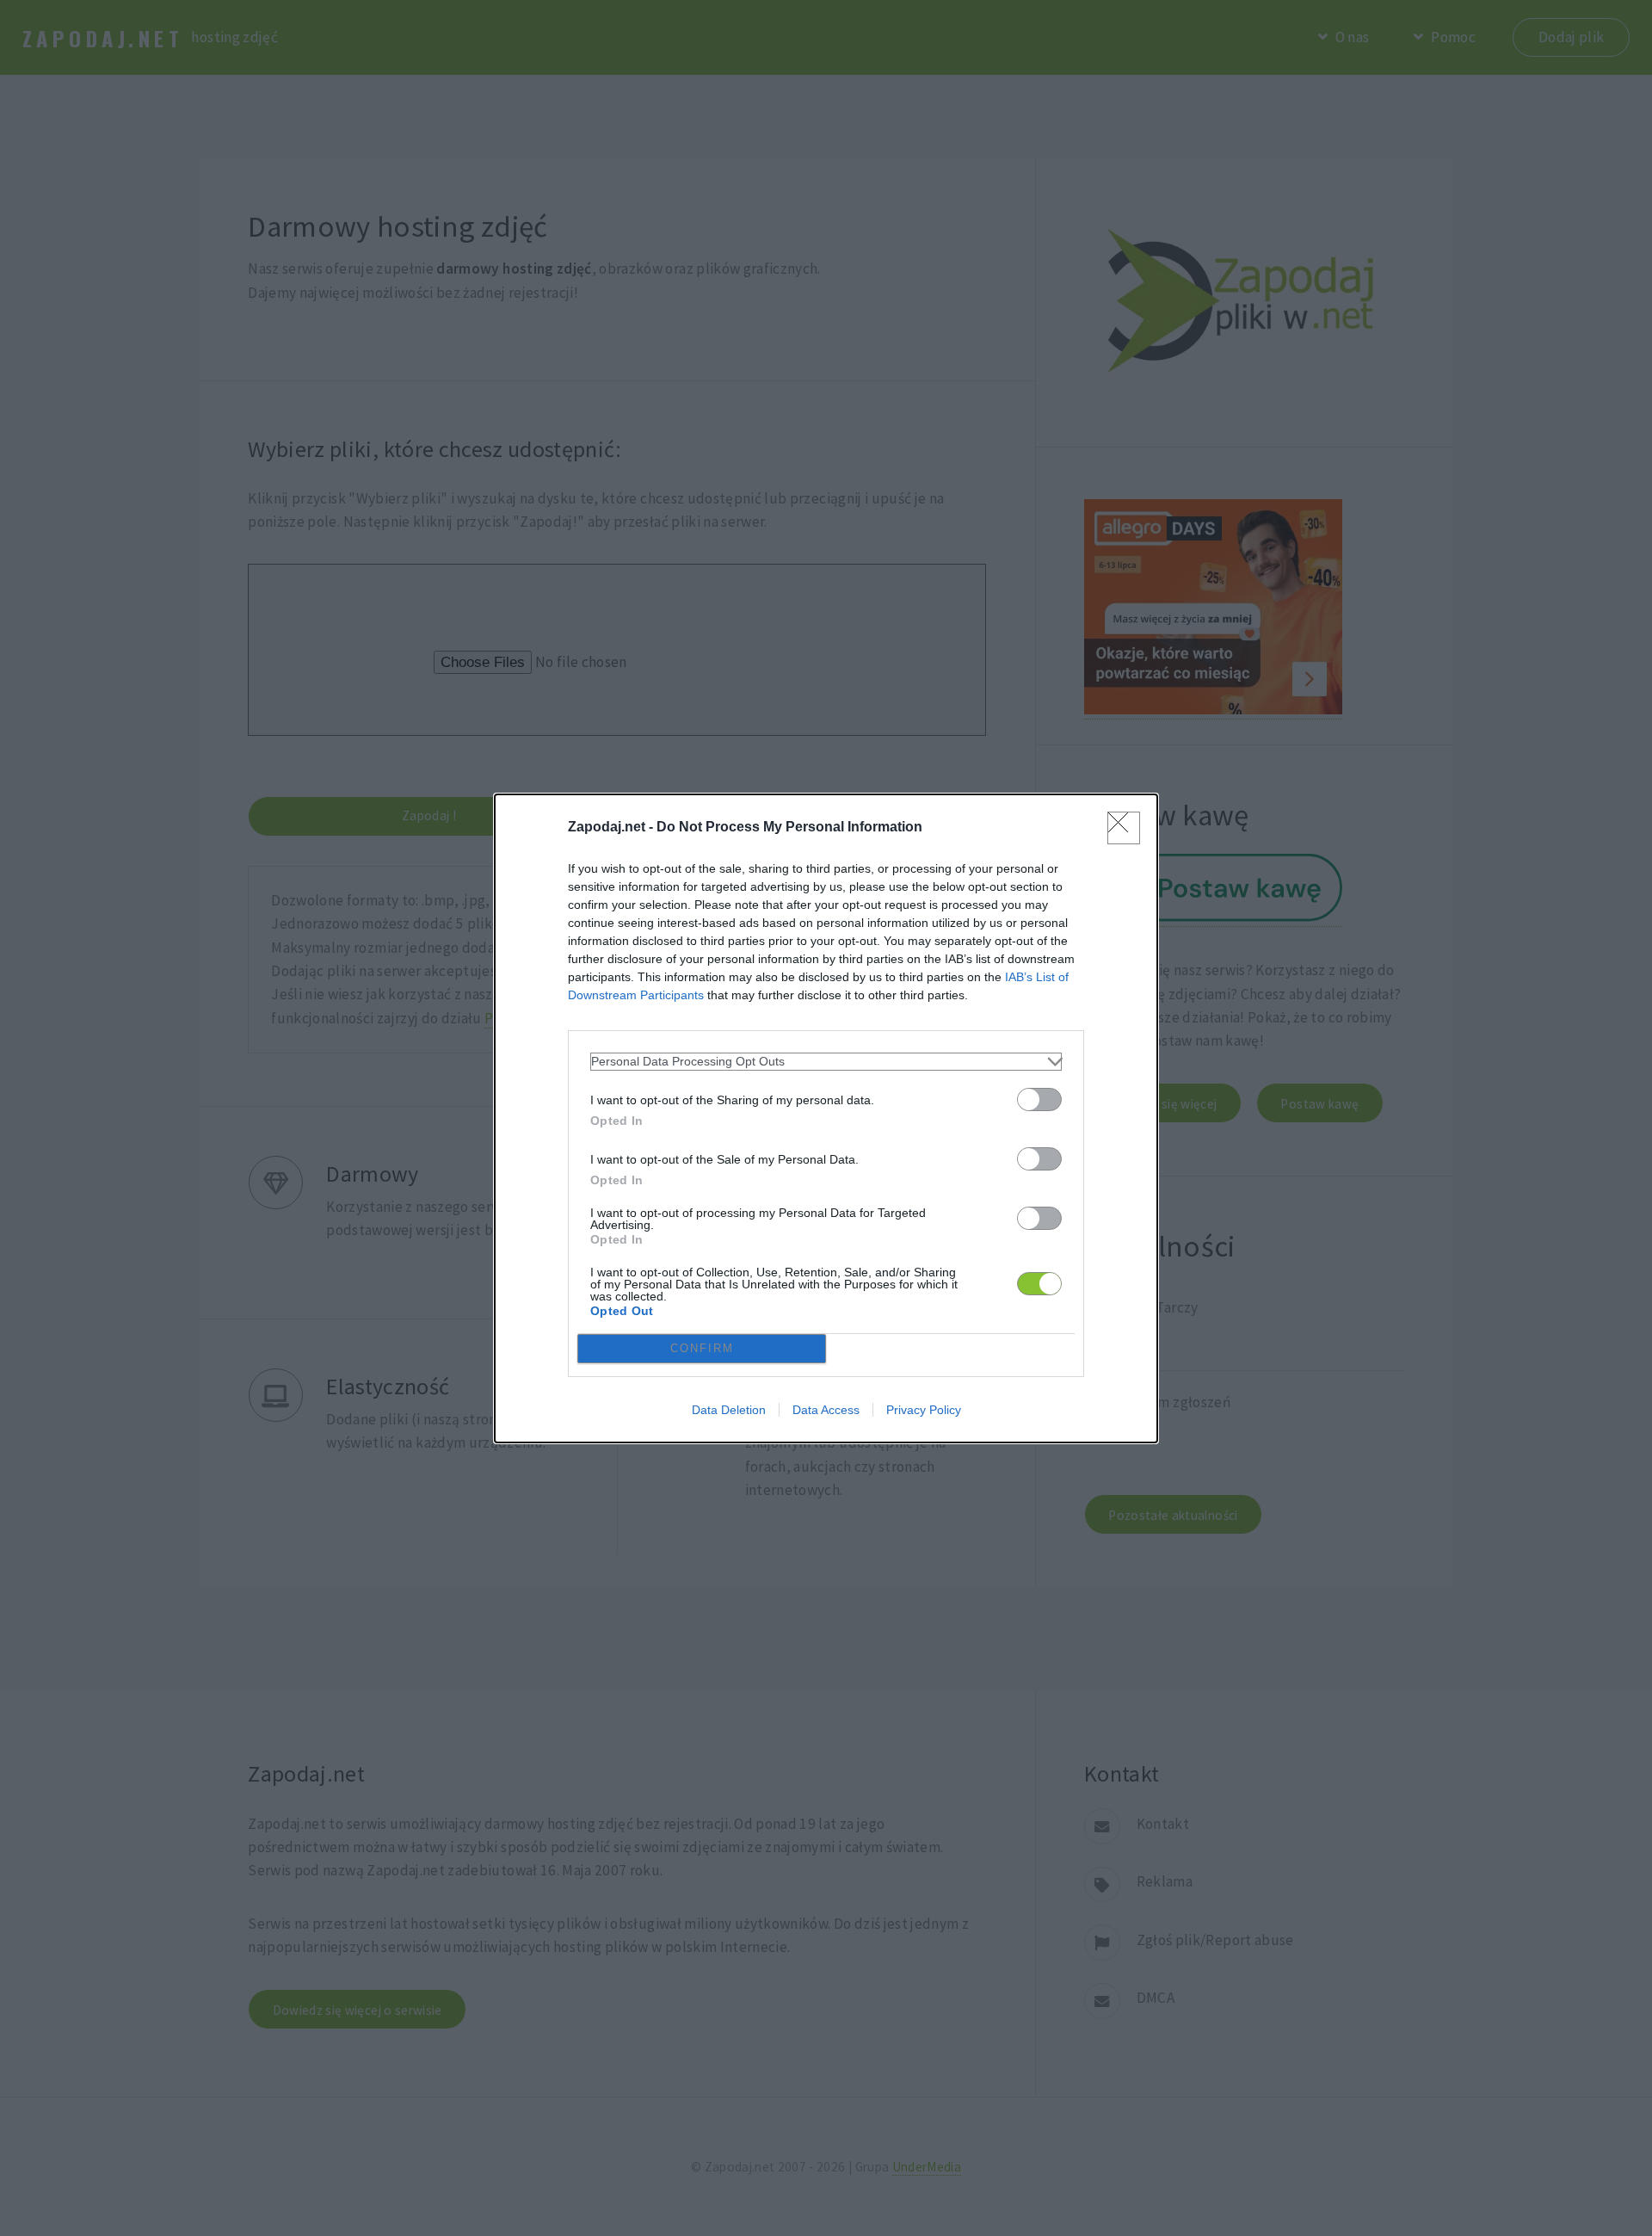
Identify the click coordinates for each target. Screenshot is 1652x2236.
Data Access (826, 1410)
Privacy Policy (924, 1410)
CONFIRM (702, 1348)
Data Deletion (729, 1410)
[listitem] (826, 1062)
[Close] (1124, 828)
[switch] (1039, 1099)
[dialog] (826, 1118)
